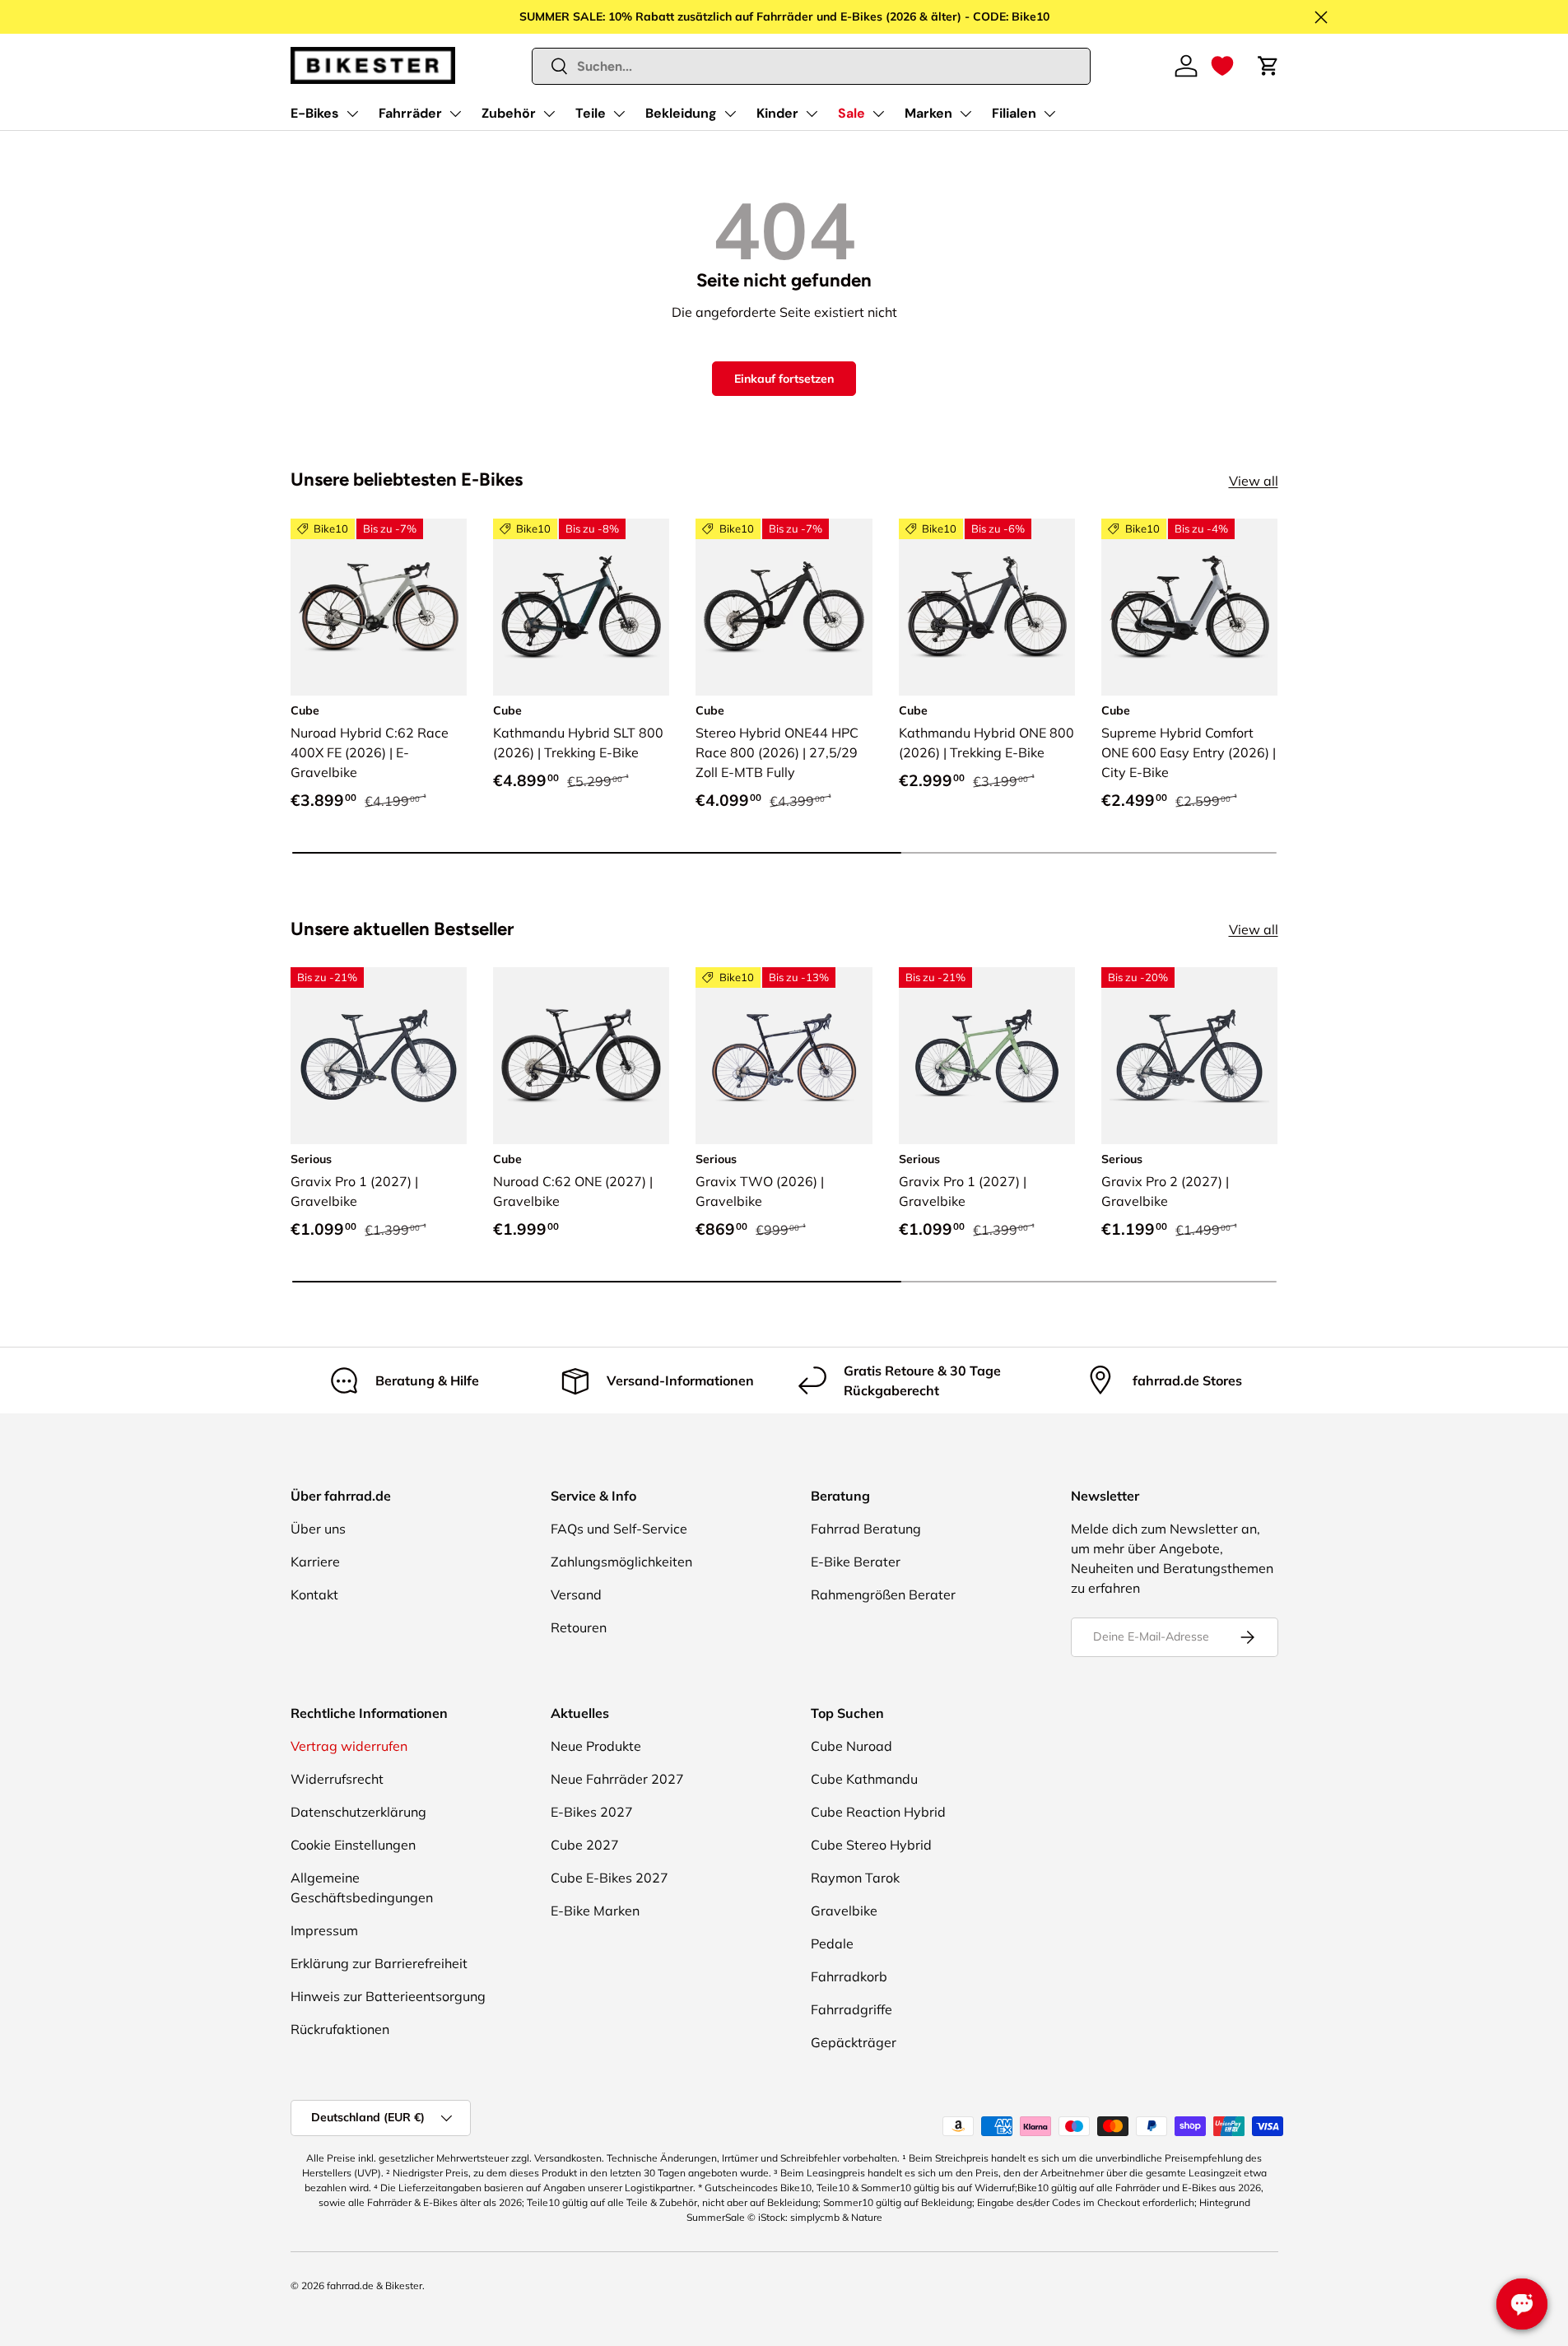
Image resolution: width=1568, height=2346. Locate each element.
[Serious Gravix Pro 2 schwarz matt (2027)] (1189, 1055)
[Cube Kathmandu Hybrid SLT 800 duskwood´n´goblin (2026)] (581, 607)
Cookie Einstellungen (353, 1845)
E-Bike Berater (856, 1562)
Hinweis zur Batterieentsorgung (388, 1996)
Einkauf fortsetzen (784, 379)
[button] (1222, 66)
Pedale (832, 1943)
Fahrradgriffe (851, 2009)
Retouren (579, 1627)
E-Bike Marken (595, 1911)
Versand (576, 1594)
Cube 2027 (585, 1845)
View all (1254, 481)
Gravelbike (844, 1911)
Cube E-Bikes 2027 (610, 1878)
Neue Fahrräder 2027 (617, 1779)
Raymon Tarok (855, 1878)
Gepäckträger (854, 2042)
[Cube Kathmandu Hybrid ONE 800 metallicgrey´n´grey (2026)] (987, 607)
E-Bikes (315, 113)
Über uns (318, 1529)
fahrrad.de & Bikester (375, 2285)
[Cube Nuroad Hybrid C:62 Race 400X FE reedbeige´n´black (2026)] (379, 607)
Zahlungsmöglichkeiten (621, 1562)
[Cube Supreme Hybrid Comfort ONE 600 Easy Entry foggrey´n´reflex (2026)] (1189, 607)
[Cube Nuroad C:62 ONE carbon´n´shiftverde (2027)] (581, 1055)
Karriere (315, 1562)
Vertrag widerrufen (349, 1746)
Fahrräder (410, 113)
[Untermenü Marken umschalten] (965, 114)
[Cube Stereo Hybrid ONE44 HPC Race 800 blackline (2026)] (784, 607)
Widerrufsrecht (337, 1779)
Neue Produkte (596, 1746)
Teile (591, 113)
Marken (928, 113)
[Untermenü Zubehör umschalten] (549, 114)
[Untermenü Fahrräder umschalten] (455, 114)
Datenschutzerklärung (358, 1812)
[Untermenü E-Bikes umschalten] (352, 114)
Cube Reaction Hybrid (878, 1812)
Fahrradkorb (849, 1976)
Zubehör (509, 113)
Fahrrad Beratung (866, 1529)
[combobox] (811, 66)
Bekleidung (681, 113)
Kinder (777, 113)
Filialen (1014, 113)
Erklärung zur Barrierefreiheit (379, 1963)
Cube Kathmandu (864, 1779)
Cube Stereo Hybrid (871, 1845)
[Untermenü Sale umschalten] (878, 114)
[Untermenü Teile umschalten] (619, 114)
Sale (851, 113)
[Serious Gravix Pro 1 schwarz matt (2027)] (379, 1055)
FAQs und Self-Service (619, 1529)
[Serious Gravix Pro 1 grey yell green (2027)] (987, 1055)
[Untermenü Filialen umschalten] (1049, 114)
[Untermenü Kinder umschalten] (812, 114)
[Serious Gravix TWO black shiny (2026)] (784, 1055)
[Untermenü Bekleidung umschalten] (730, 114)
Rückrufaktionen (340, 2029)
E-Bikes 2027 (592, 1812)
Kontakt (314, 1594)
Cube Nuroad (851, 1746)
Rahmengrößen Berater (883, 1594)
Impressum (324, 1930)
